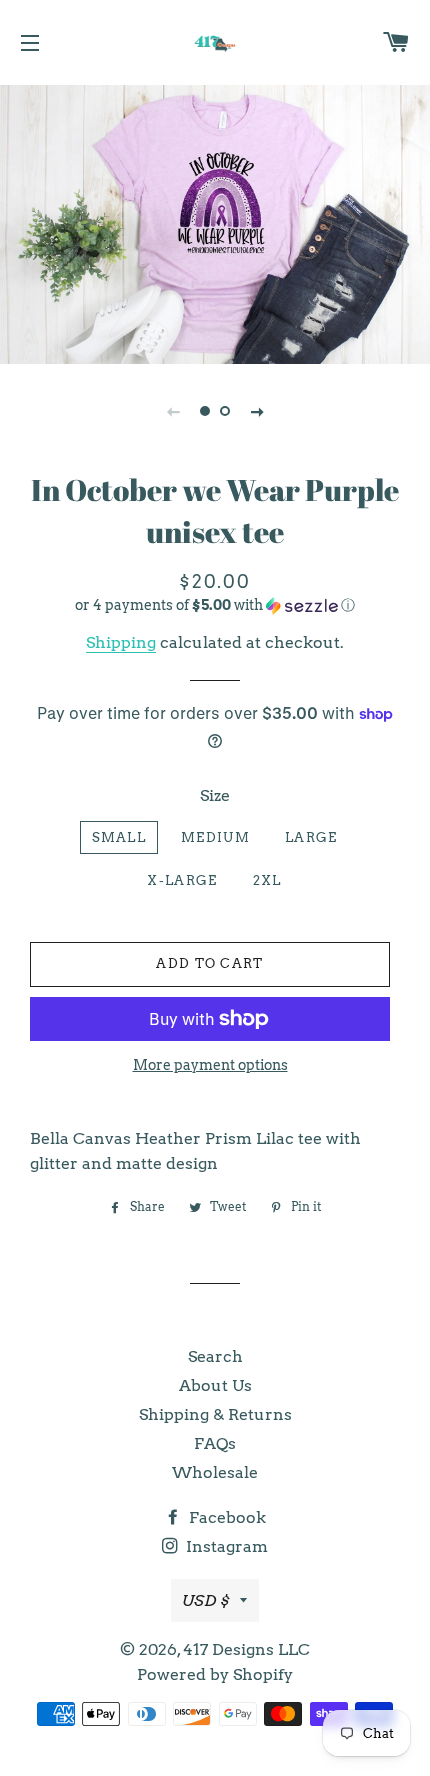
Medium (215, 837)
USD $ (206, 1600)
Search (215, 1356)
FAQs (215, 1443)
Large (311, 837)
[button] (215, 605)
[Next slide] (257, 411)
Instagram (225, 1546)
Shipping (121, 642)
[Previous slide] (173, 411)
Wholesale (215, 1472)
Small (119, 837)
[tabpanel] (215, 222)
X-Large (182, 880)
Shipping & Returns (215, 1414)
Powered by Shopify (215, 1674)
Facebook (225, 1517)
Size (215, 795)
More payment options (210, 1065)
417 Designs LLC (246, 1649)
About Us (215, 1385)
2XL (267, 880)
